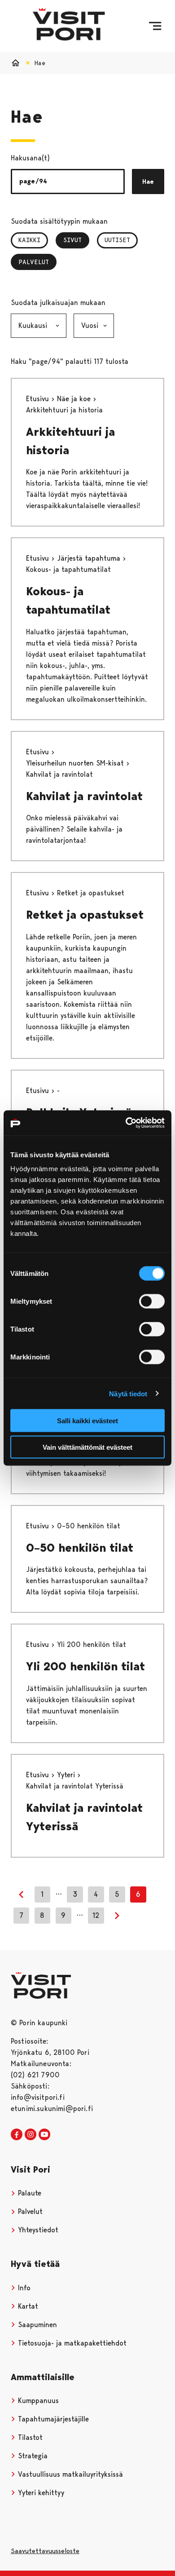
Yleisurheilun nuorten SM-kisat (76, 763)
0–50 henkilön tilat (80, 1548)
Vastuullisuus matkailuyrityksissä (69, 2474)
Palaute (28, 2193)
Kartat (27, 2306)
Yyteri (67, 1775)
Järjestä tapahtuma (90, 558)
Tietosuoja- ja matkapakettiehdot (71, 2343)
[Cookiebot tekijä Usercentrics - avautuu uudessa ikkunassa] (126, 1123)
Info (23, 2288)
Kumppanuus (37, 2401)
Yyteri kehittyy (40, 2493)
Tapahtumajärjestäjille (52, 2419)
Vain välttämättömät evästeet (87, 1447)
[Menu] (155, 26)
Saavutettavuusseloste (45, 2551)
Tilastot (29, 2437)
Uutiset (117, 240)
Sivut (76, 240)
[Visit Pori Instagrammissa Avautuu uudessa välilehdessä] (31, 2135)
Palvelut (35, 262)
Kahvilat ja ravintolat (84, 796)
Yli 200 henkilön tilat (85, 1666)
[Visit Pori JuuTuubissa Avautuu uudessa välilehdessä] (44, 2135)
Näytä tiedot (128, 1393)
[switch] (152, 1301)
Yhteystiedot (37, 2230)
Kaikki (29, 240)
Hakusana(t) (30, 158)
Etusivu (39, 399)
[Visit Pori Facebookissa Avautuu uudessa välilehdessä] (17, 2135)
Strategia (32, 2456)
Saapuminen (36, 2325)
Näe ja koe (75, 399)
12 (96, 1915)
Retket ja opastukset (85, 915)
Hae (148, 181)
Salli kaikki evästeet (87, 1421)
